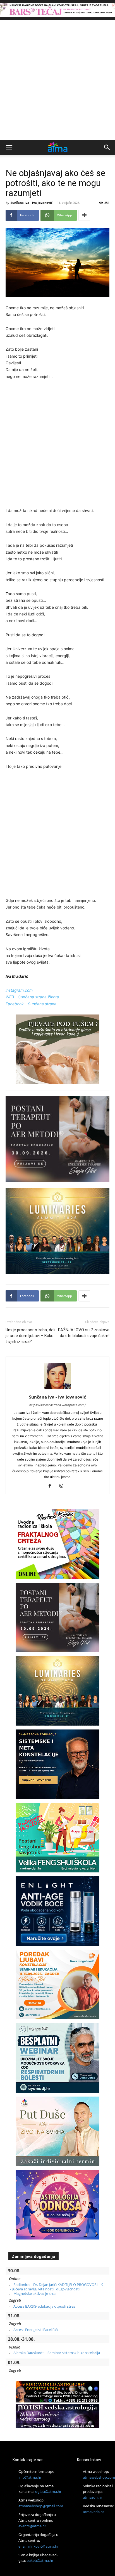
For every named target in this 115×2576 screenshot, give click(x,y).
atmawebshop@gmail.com (41, 2506)
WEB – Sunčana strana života (32, 997)
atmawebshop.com (99, 2477)
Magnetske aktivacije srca (34, 2293)
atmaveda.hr (94, 2512)
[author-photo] (57, 1389)
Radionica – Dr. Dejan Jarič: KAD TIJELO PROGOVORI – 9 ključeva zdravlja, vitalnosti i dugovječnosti (56, 2287)
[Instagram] (64, 1486)
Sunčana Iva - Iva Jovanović (32, 203)
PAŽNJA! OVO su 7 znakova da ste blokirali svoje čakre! (84, 1333)
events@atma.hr (32, 2526)
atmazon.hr (93, 2497)
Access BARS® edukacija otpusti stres (44, 2306)
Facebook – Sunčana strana (31, 1004)
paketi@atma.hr (40, 2561)
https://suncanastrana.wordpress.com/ (57, 1405)
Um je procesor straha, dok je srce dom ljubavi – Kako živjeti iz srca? (31, 1336)
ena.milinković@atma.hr (39, 2546)
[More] (84, 215)
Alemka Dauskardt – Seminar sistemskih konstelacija (57, 2353)
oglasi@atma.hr (48, 2492)
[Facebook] (52, 1486)
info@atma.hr (30, 2477)
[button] (9, 147)
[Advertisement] (57, 80)
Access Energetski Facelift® (36, 2330)
